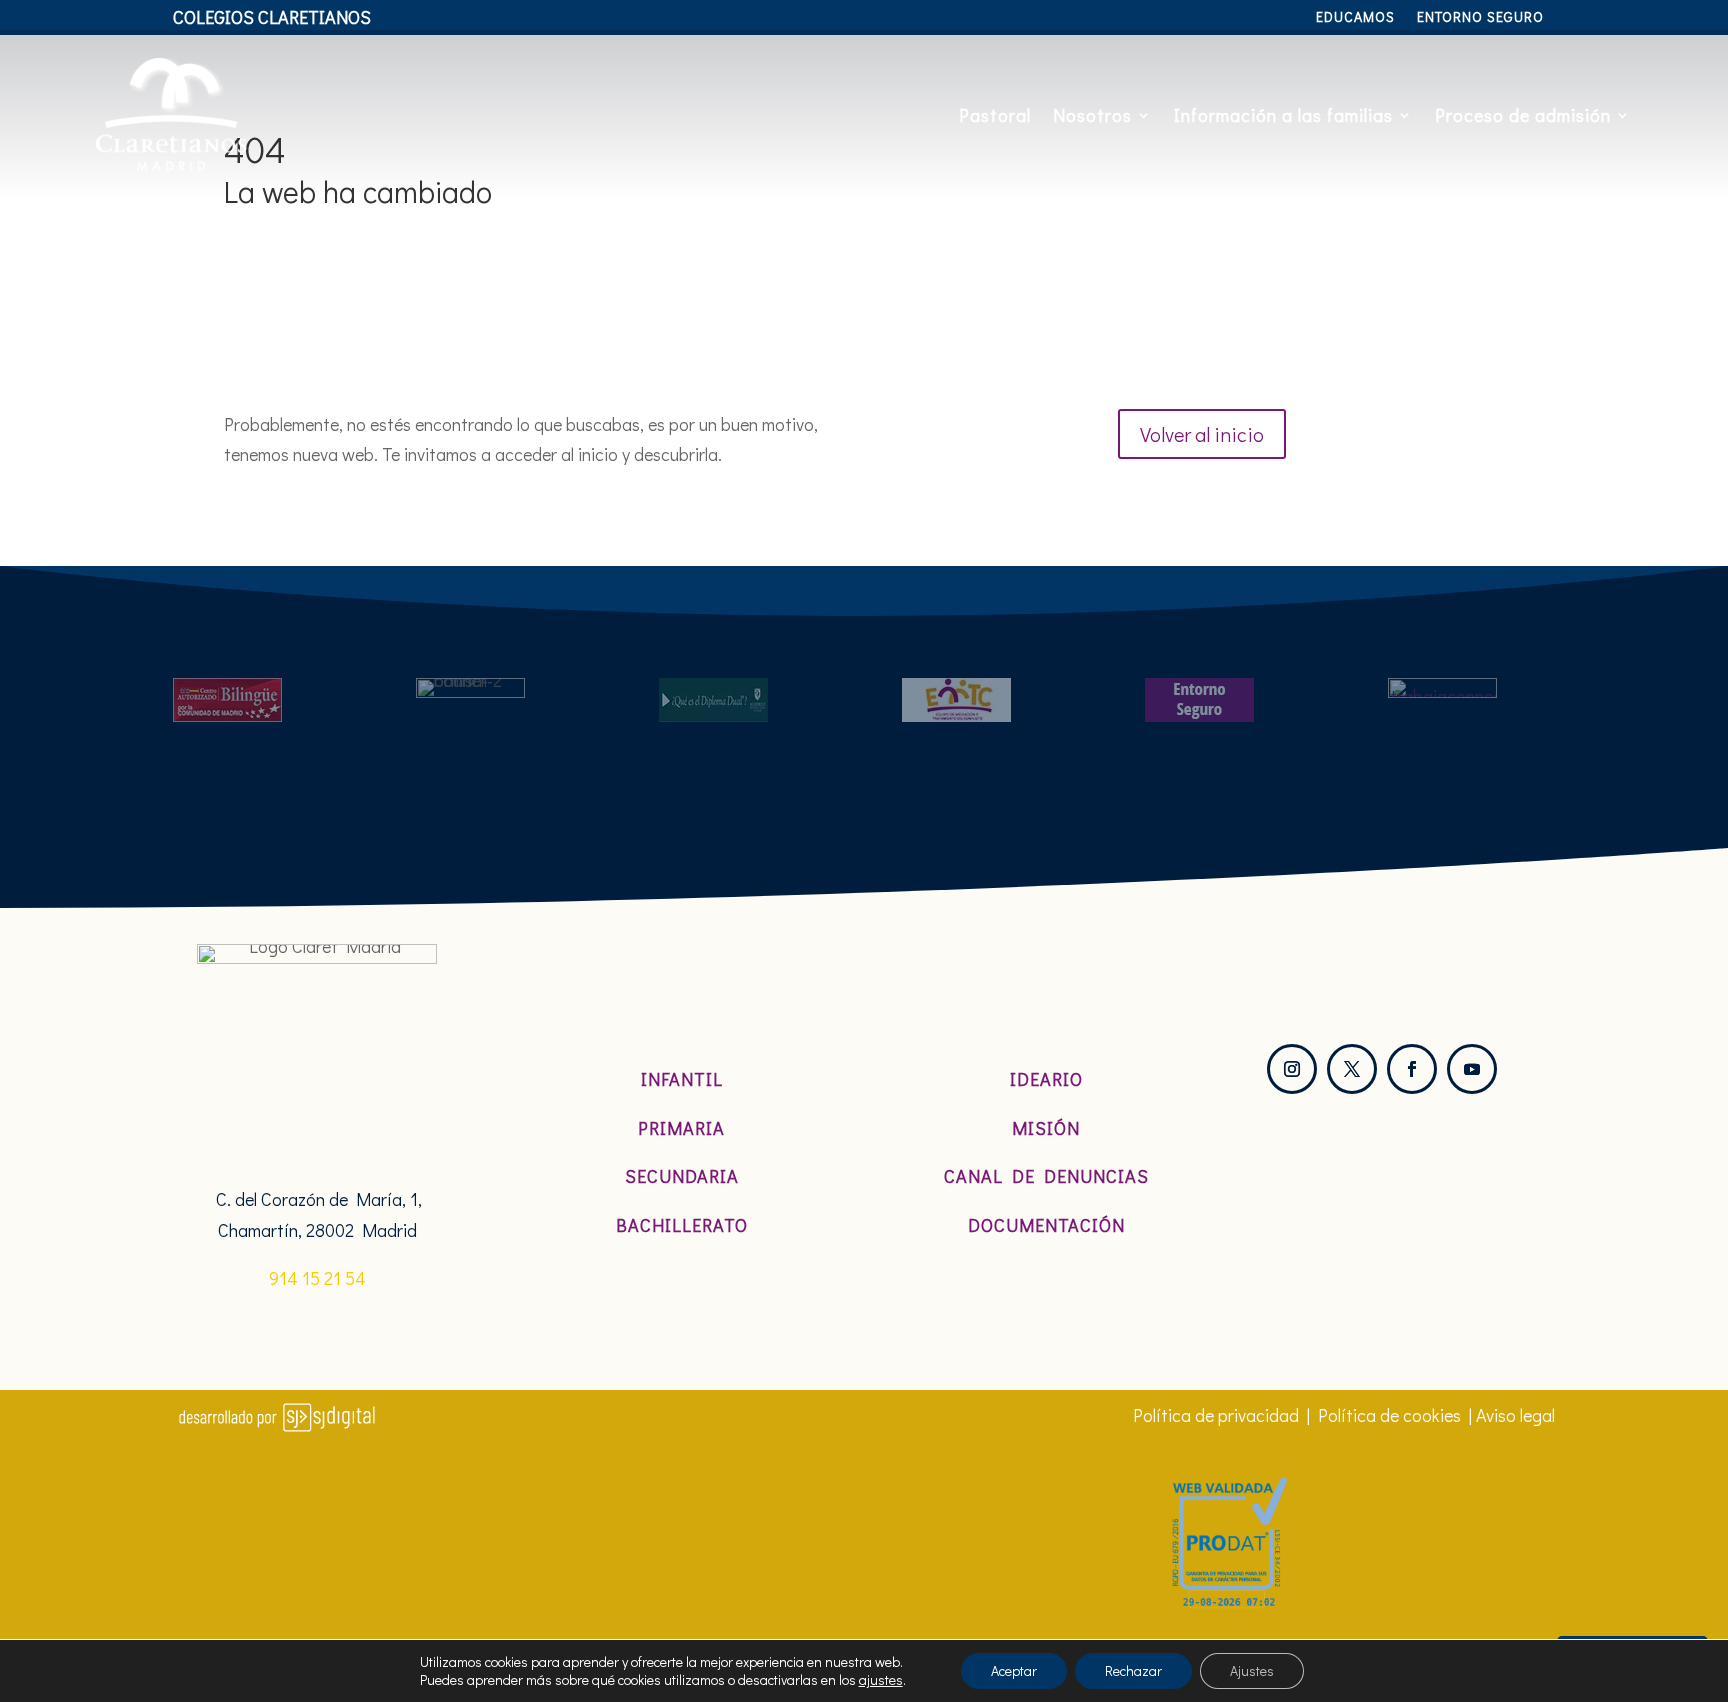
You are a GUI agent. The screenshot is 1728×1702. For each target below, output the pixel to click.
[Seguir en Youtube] (1472, 1069)
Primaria (681, 1128)
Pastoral (995, 115)
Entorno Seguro (1480, 18)
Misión (1046, 1128)
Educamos (1355, 18)
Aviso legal (1515, 1415)
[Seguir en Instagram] (1292, 1069)
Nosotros (1092, 115)
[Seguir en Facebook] (1412, 1069)
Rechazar (1133, 1670)
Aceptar (1014, 1670)
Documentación (1046, 1225)
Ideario (1046, 1079)
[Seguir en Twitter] (1352, 1069)
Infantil (682, 1079)
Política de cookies (1389, 1415)
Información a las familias (1283, 115)
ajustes (881, 1680)
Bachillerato (682, 1225)
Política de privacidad (1216, 1415)
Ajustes (1252, 1670)
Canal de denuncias (1046, 1176)
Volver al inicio (1202, 434)
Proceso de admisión (1523, 115)
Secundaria (682, 1176)
